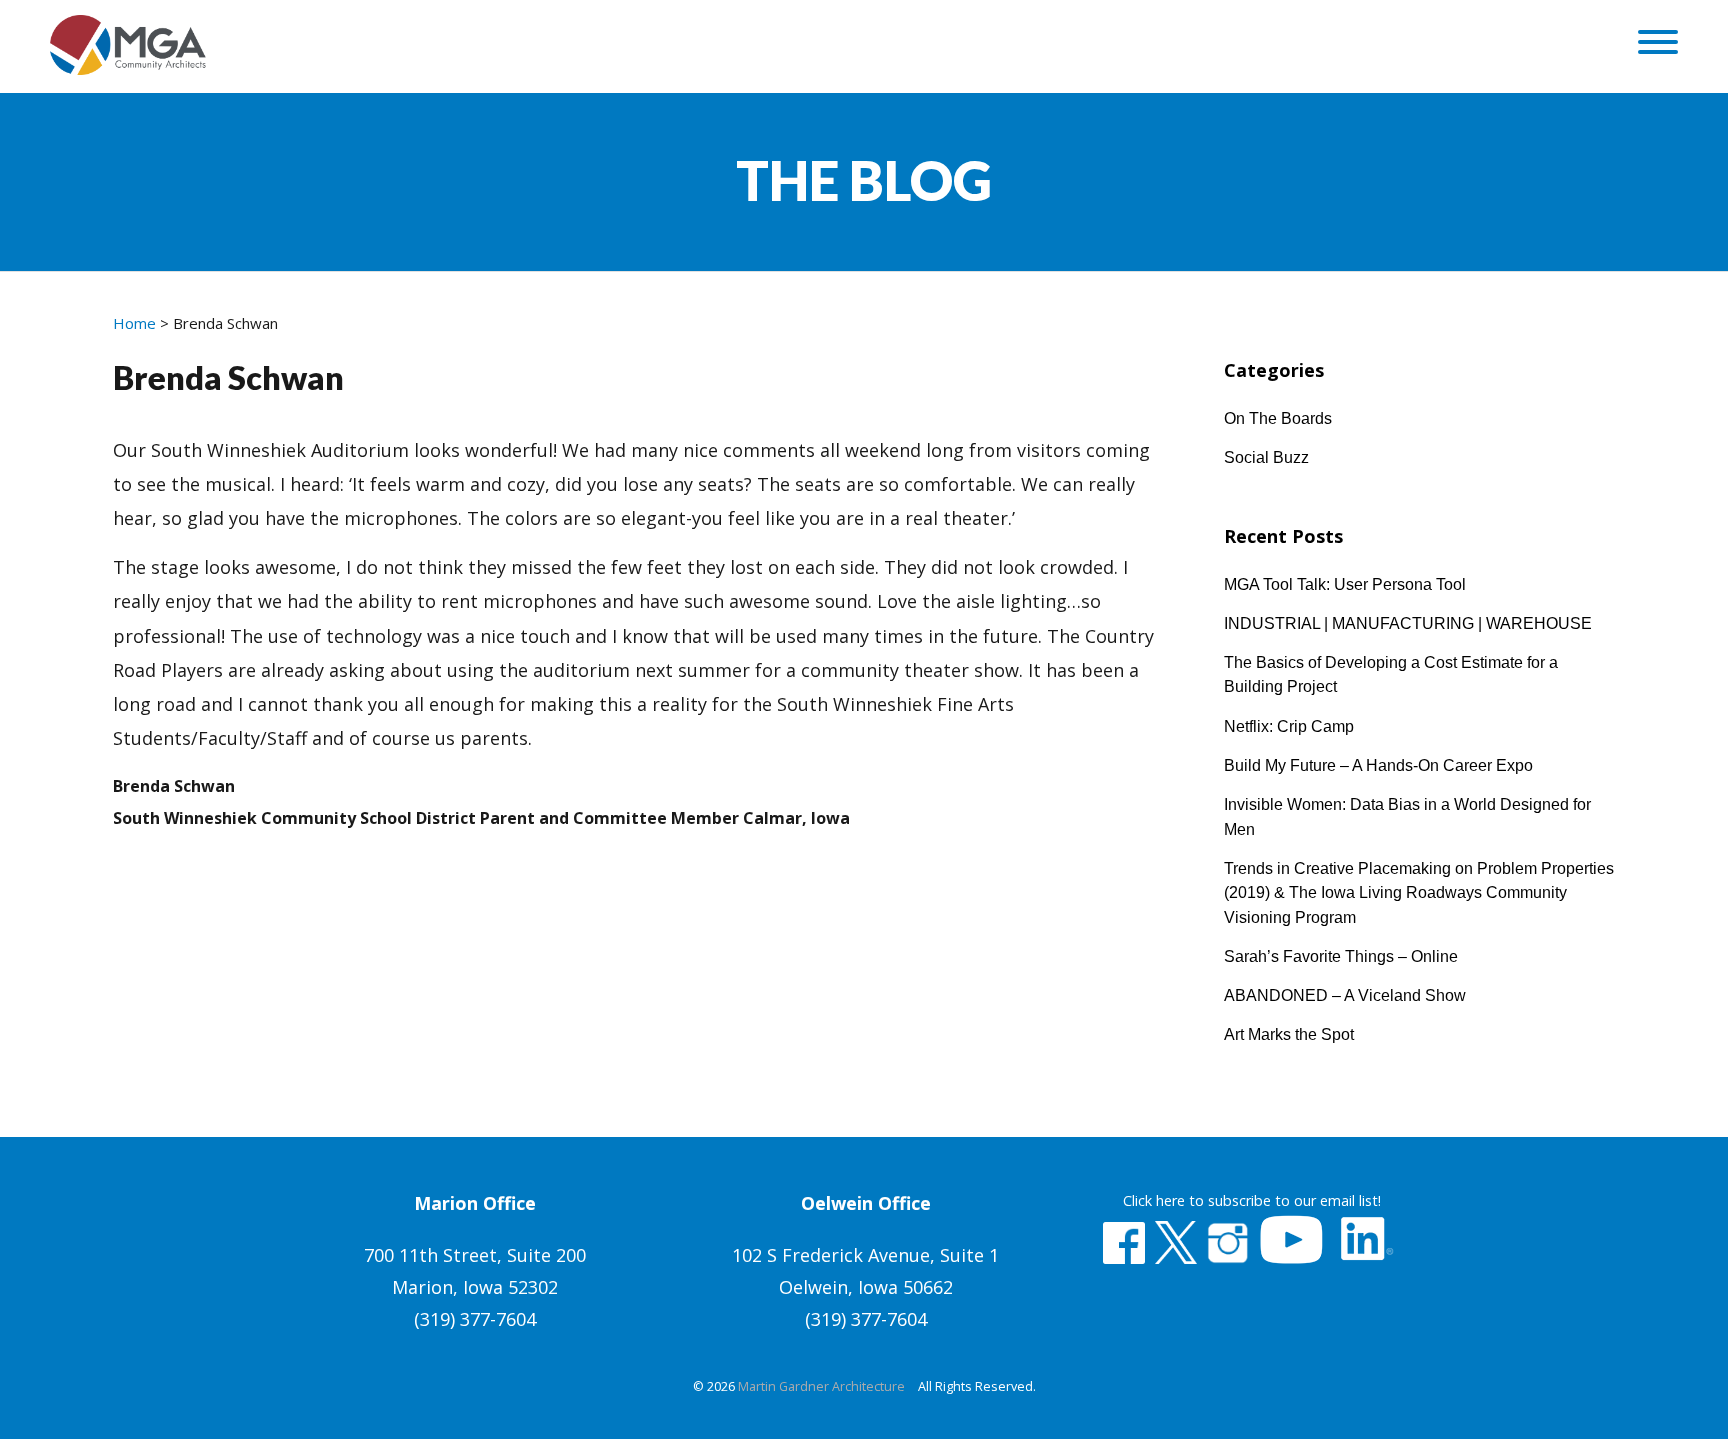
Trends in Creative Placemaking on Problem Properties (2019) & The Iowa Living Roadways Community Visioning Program (1419, 892)
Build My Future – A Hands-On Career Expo (1378, 765)
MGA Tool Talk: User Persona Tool (1345, 584)
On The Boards (1278, 418)
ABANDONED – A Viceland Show (1345, 995)
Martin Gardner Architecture (821, 1386)
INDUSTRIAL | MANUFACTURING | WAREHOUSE (1408, 623)
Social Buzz (1266, 457)
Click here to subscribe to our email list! (1252, 1200)
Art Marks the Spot (1289, 1034)
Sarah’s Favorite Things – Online (1341, 956)
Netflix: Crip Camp (1289, 726)
